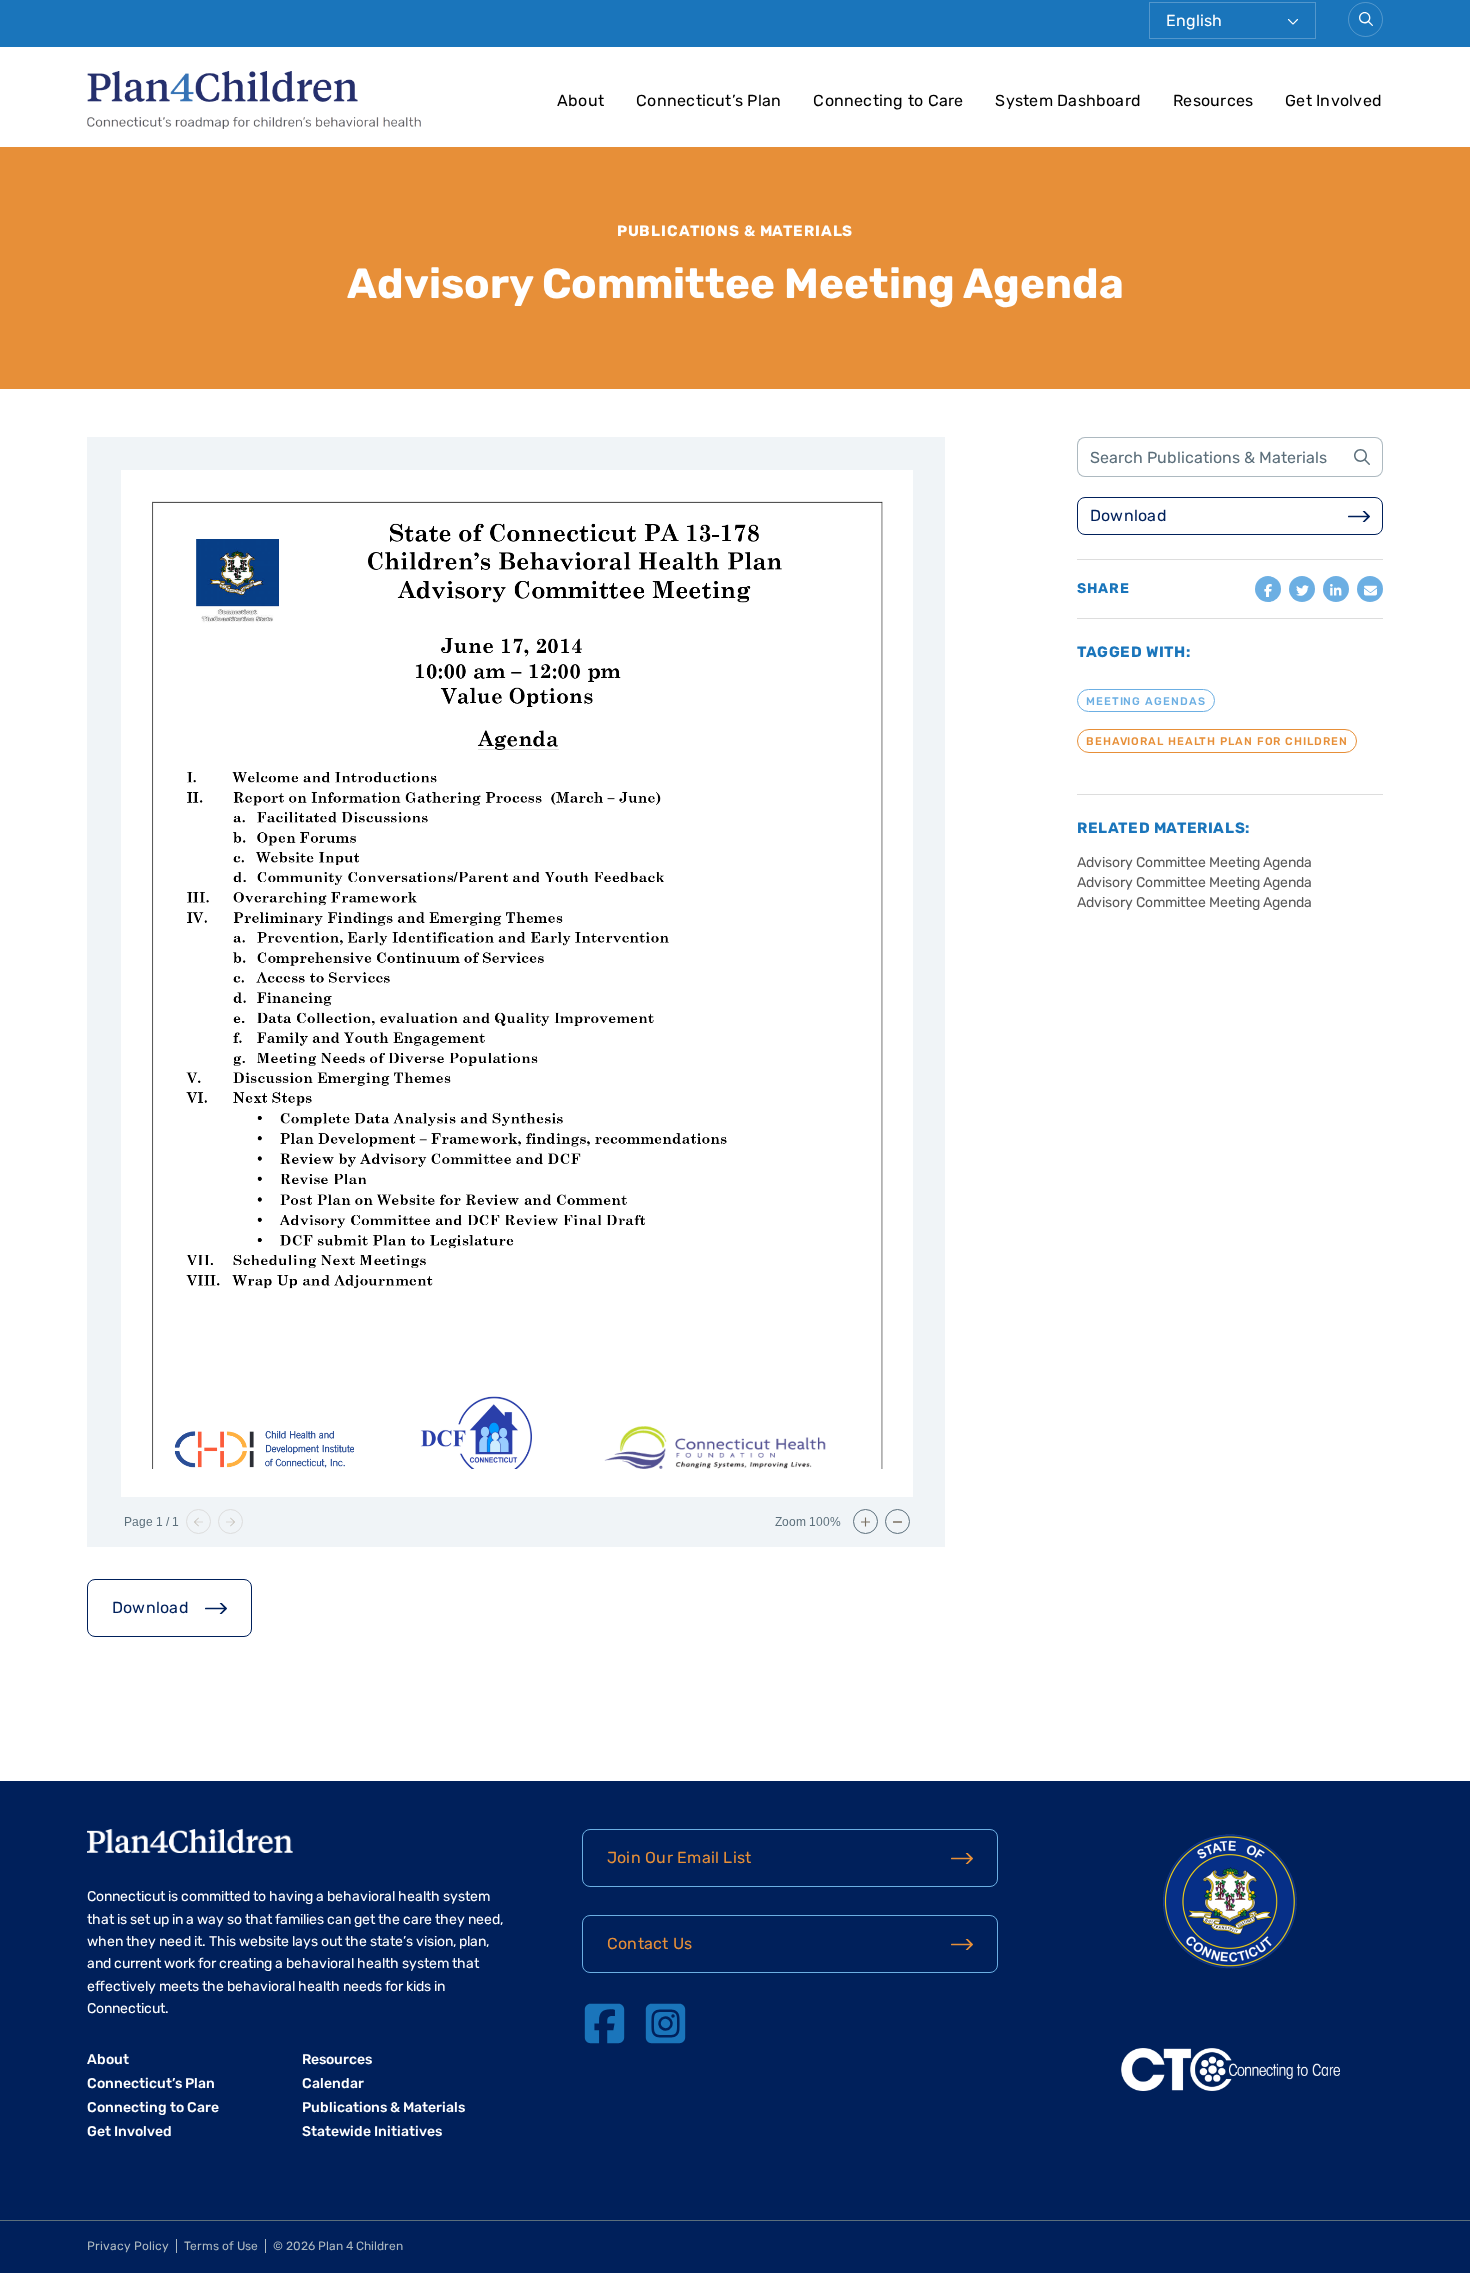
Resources (1213, 100)
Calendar (333, 2083)
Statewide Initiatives (372, 2131)
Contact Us (649, 1943)
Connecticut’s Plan (708, 100)
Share (1103, 589)
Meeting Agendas (1146, 700)
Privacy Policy (128, 2246)
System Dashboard (1068, 100)
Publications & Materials (735, 231)
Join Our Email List (679, 1857)
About (580, 100)
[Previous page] (198, 1521)
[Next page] (230, 1521)
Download (150, 1607)
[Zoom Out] (897, 1521)
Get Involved (1333, 100)
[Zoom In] (865, 1521)
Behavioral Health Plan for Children (1217, 741)
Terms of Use (221, 2246)
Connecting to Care (888, 100)
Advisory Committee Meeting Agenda (1194, 862)
